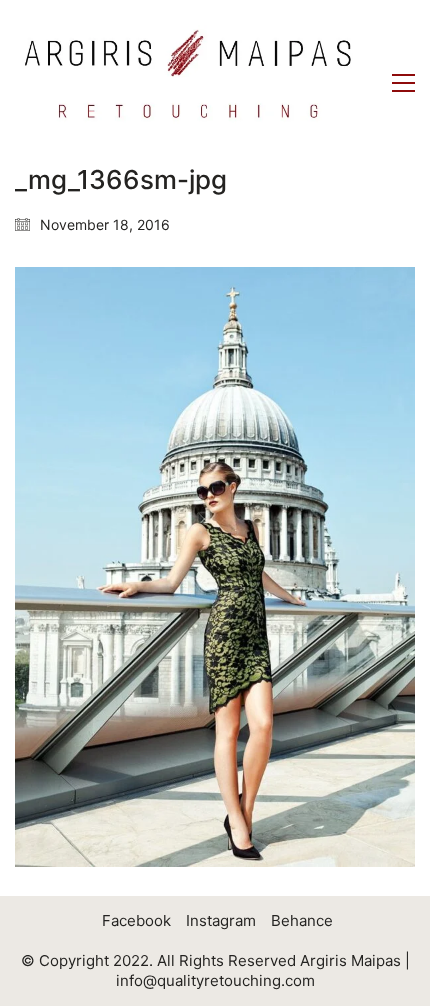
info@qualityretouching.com (215, 980)
